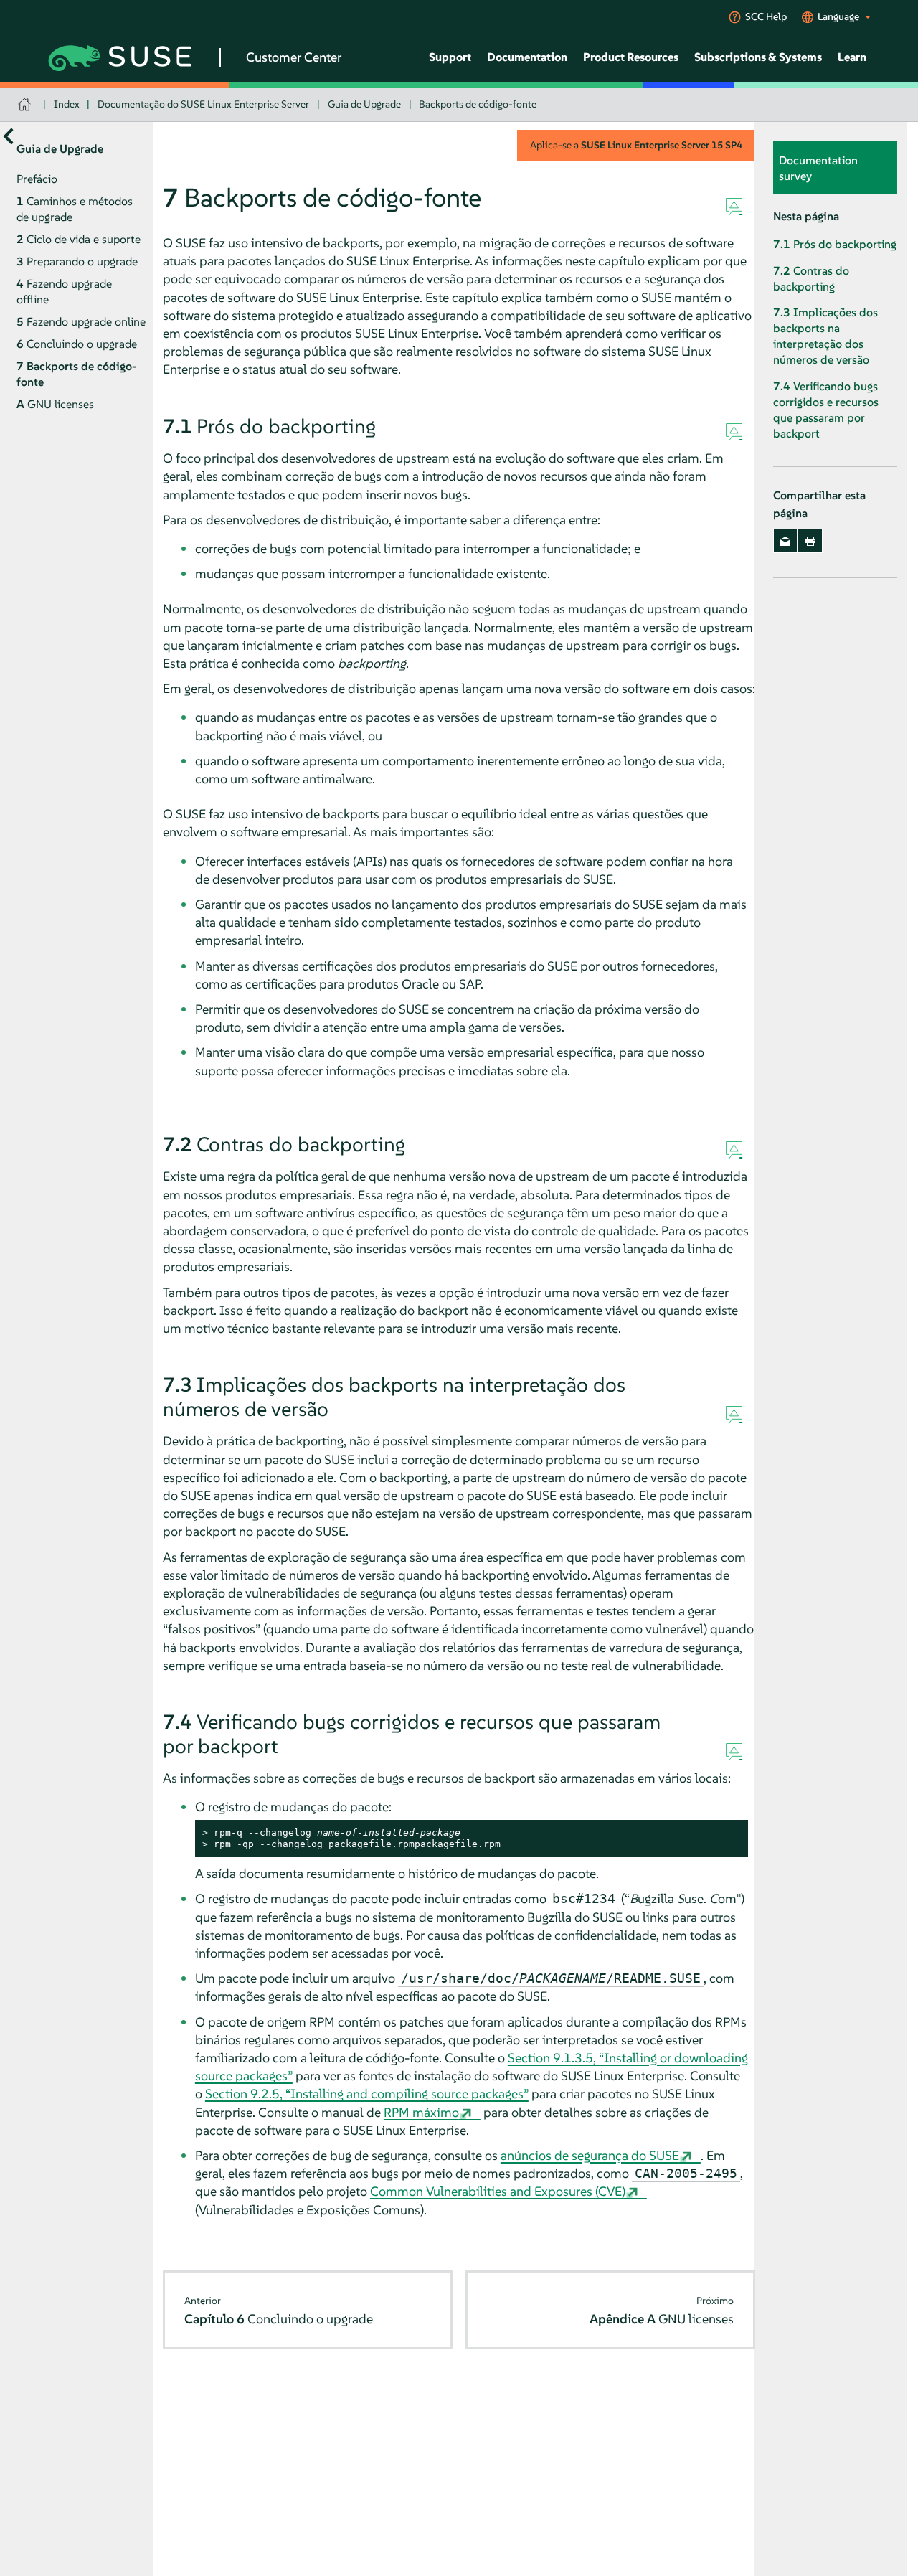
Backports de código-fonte (478, 104)
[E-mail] (786, 541)
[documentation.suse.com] (26, 104)
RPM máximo (421, 2112)
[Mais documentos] (8, 136)
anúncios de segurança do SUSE (590, 2155)
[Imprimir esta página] (810, 541)
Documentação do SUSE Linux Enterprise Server (203, 104)
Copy (729, 1833)
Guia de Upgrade (364, 104)
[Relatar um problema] (734, 207)
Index (67, 104)
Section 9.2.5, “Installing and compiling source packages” (367, 2094)
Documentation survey (818, 168)
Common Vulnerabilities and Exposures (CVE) (498, 2191)
